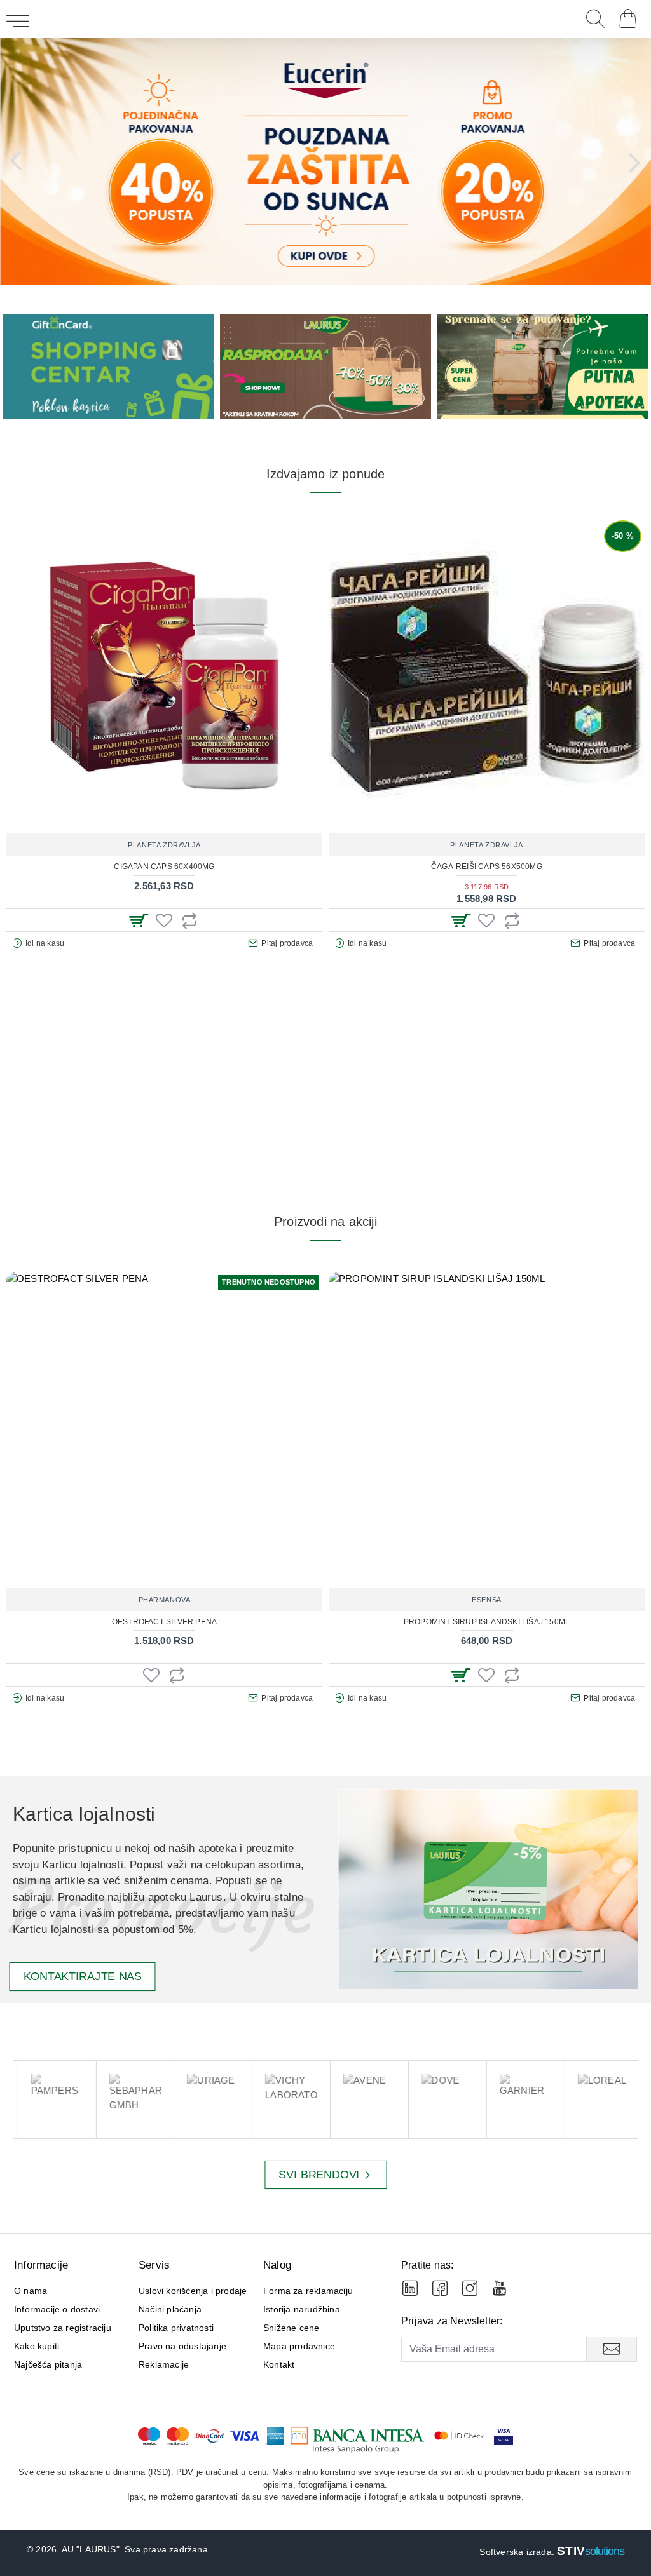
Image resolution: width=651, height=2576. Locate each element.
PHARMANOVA (165, 1600)
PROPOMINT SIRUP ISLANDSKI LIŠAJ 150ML (487, 1622)
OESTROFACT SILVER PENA (164, 1622)
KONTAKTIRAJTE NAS (83, 1977)
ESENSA (487, 1600)
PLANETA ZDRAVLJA (47, 845)
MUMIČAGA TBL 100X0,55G (369, 867)
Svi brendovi (319, 2175)
